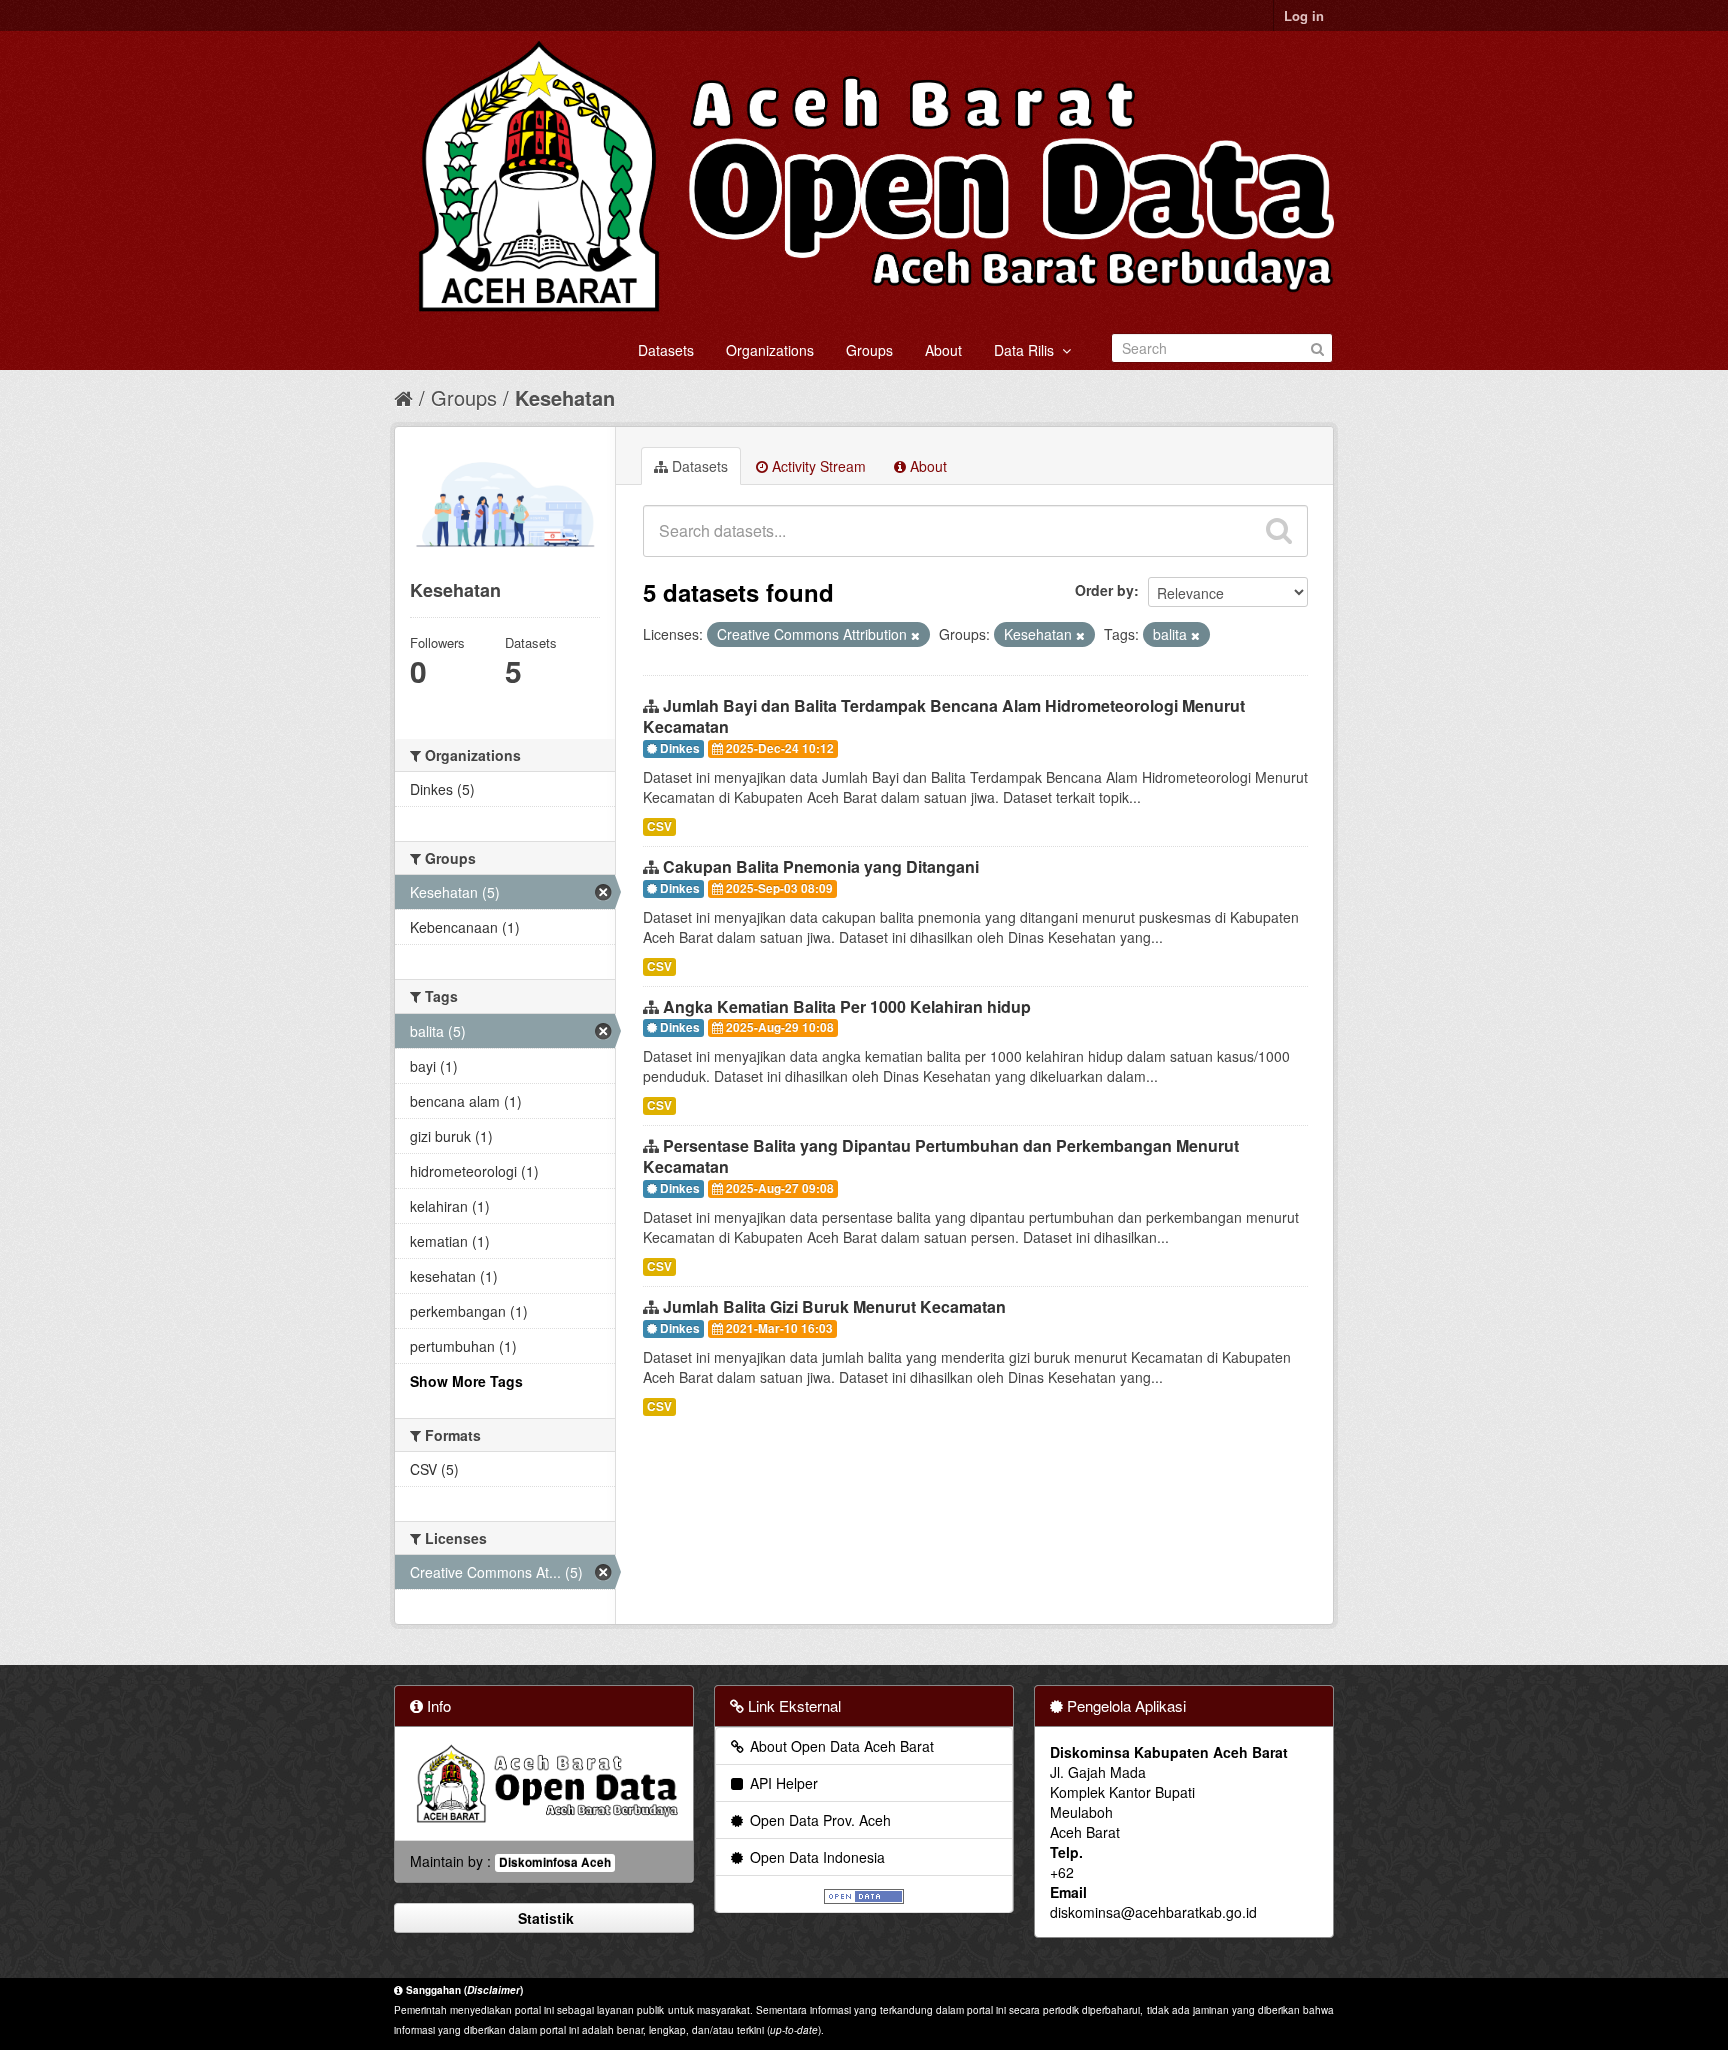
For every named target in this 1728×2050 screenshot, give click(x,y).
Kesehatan (565, 397)
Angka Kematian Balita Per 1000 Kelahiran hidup (847, 1006)
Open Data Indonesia (815, 1857)
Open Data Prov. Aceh (818, 1820)
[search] (1279, 531)
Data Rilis (1028, 350)
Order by (1104, 590)
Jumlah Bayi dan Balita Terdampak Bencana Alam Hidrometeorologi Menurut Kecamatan (944, 716)
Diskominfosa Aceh (555, 1862)
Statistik (544, 1918)
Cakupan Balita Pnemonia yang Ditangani (821, 866)
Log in (1304, 15)
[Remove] (915, 635)
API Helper (782, 1783)
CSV (659, 826)
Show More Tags (466, 1381)
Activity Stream (817, 466)
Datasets (666, 350)
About (943, 350)
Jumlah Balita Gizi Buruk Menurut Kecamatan (834, 1306)
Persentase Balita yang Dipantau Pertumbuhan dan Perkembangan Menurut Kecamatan (941, 1156)
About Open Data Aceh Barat (840, 1746)
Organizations (770, 350)
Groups (869, 350)
